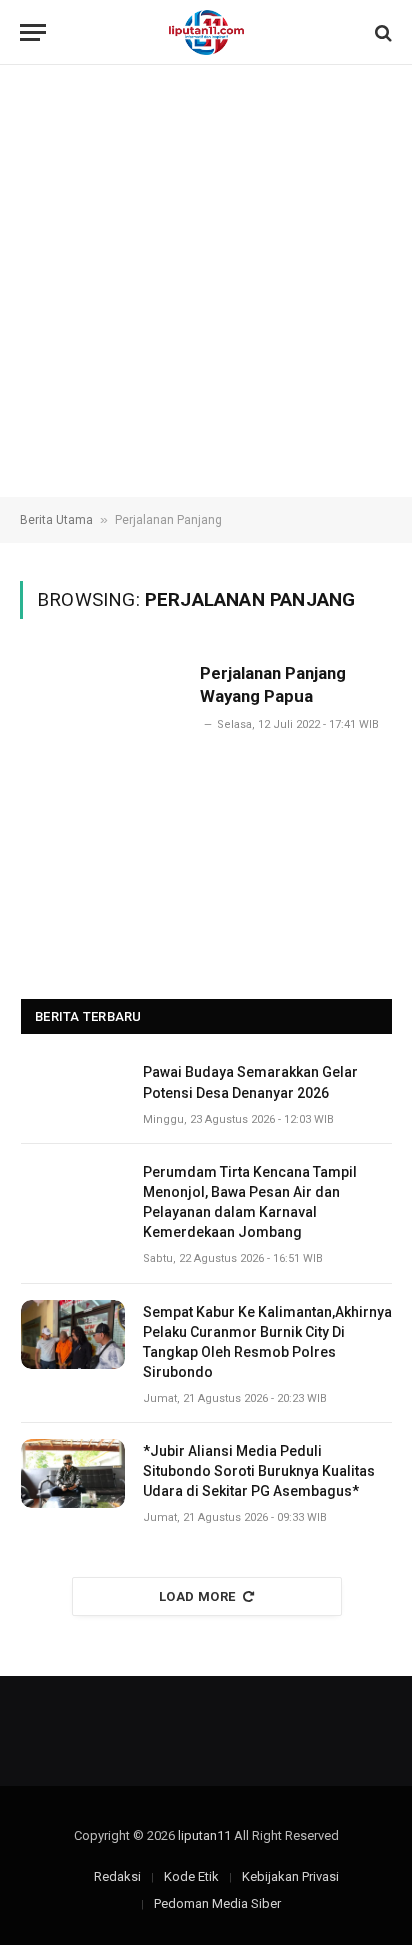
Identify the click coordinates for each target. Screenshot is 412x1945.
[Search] (381, 32)
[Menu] (33, 32)
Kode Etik (191, 1876)
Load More (197, 1596)
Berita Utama (56, 520)
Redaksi (117, 1876)
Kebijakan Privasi (290, 1876)
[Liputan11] (206, 32)
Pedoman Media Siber (217, 1903)
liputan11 (204, 1835)
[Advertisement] (206, 281)
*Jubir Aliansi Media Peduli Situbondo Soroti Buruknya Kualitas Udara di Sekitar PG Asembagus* (259, 1471)
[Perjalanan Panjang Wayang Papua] (102, 756)
